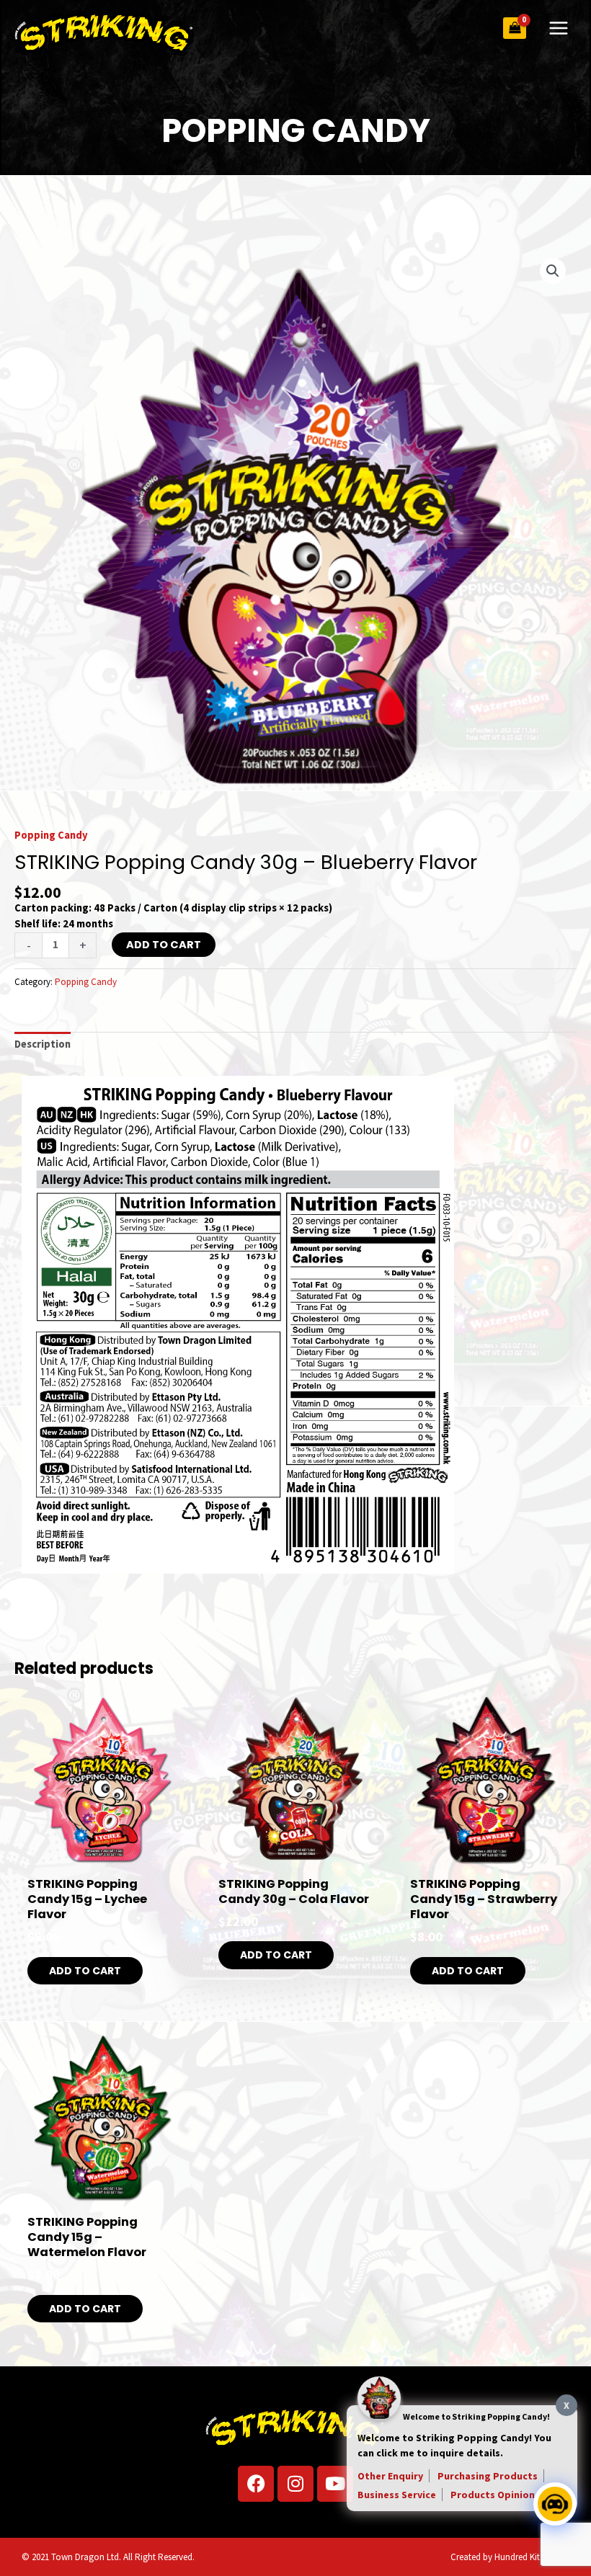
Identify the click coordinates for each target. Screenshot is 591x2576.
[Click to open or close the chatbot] (555, 2504)
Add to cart (164, 945)
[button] (553, 271)
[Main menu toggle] (559, 28)
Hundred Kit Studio (531, 2557)
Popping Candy (51, 835)
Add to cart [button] (85, 1971)
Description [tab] (43, 1044)
